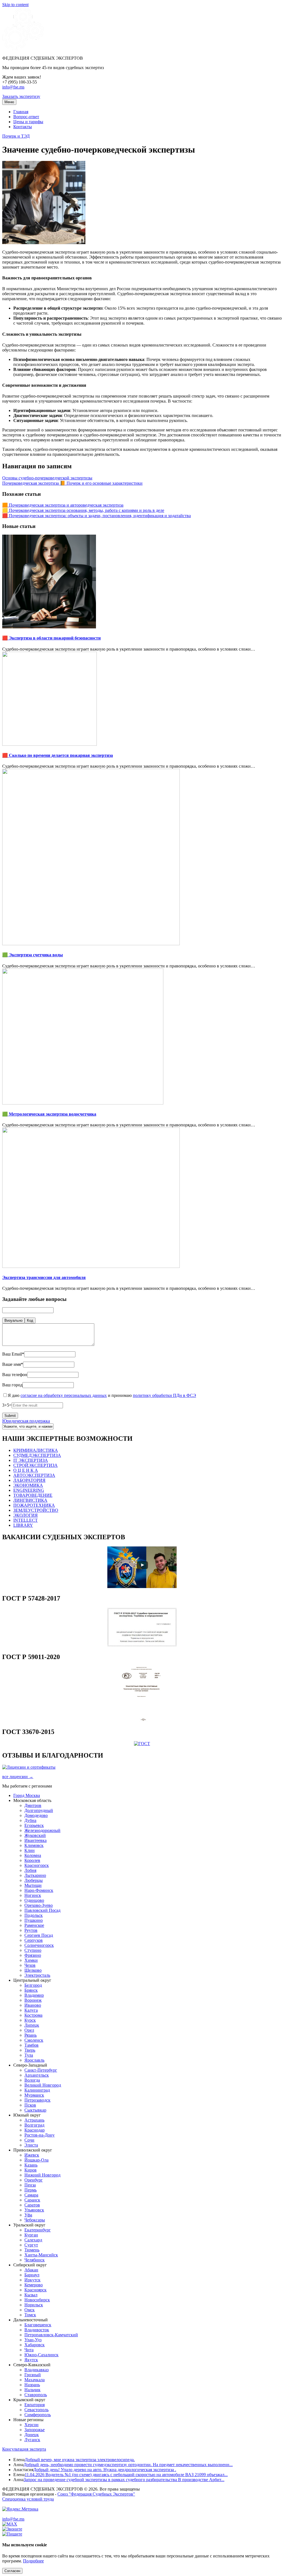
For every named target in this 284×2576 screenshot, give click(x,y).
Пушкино (34, 1920)
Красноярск (35, 2290)
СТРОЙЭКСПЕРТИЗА (35, 1465)
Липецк (32, 2025)
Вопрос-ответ (26, 117)
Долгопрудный (39, 1810)
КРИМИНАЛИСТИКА (36, 1450)
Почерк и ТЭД (16, 136)
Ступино (33, 1950)
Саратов (32, 2205)
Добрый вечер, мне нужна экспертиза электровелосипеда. (80, 2460)
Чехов (30, 1965)
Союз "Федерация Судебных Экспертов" (96, 2494)
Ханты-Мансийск (41, 2255)
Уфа (28, 2215)
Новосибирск (37, 2300)
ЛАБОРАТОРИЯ (29, 1480)
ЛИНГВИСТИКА (30, 1500)
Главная (21, 112)
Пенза (30, 2185)
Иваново (33, 2005)
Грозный (33, 2375)
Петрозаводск (37, 2100)
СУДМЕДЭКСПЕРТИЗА (37, 1455)
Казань (31, 2165)
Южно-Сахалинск (41, 2355)
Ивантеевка (35, 1840)
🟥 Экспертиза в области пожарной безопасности (51, 638)
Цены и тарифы (28, 122)
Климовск (34, 1845)
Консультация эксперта (24, 2449)
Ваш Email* (13, 1354)
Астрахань (34, 2120)
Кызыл (31, 2295)
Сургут (31, 2245)
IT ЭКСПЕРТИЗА (31, 1460)
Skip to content (15, 5)
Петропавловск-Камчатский (51, 2335)
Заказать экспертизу (21, 96)
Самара (31, 2195)
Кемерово (34, 2285)
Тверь (30, 2050)
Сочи (29, 2140)
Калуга (31, 2010)
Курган (31, 2235)
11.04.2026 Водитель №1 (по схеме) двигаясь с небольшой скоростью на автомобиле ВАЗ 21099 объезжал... (126, 2475)
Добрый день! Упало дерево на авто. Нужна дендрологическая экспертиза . (105, 2470)
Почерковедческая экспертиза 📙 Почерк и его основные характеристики (72, 483)
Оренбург (34, 2180)
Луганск (32, 2440)
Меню (9, 102)
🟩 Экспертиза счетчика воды (33, 955)
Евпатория (35, 2405)
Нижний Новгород (42, 2175)
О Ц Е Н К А (26, 1470)
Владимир (34, 1995)
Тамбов (31, 2045)
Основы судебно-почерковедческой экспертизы (47, 478)
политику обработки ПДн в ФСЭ (164, 1395)
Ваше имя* (13, 1364)
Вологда (32, 2080)
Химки (31, 1960)
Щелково (33, 1970)
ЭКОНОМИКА (28, 1485)
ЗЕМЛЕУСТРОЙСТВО (36, 1510)
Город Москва (27, 1795)
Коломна (33, 1855)
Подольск (34, 1915)
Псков (30, 2105)
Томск (30, 2315)
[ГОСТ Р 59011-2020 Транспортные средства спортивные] (142, 1720)
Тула (29, 2055)
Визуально (13, 1320)
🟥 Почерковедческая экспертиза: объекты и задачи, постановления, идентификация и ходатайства (97, 516)
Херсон (31, 2425)
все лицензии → (18, 1777)
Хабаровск (35, 2345)
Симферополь (38, 2415)
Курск (30, 2020)
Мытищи (33, 1885)
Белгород (33, 1985)
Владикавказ (36, 2370)
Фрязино (33, 1955)
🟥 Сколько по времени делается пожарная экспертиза (58, 755)
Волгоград (34, 2125)
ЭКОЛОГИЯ (26, 1515)
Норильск (34, 2305)
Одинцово (34, 1900)
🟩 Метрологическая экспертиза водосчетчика (49, 1114)
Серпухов (34, 1940)
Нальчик (32, 2390)
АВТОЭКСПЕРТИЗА (34, 1475)
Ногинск (33, 1895)
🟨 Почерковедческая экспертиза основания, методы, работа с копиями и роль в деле (83, 510)
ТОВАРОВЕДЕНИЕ (33, 1495)
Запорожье (35, 2430)
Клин (30, 1850)
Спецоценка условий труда (28, 2499)
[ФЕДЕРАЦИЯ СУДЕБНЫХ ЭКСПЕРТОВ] (23, 49)
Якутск (31, 2360)
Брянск (31, 1990)
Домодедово (36, 1815)
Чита (29, 2350)
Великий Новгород (43, 2085)
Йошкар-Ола (36, 2160)
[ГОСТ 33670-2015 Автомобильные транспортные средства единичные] (142, 1744)
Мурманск (34, 2095)
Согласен (12, 2571)
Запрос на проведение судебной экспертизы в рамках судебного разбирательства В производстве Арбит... (124, 2480)
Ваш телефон (15, 1375)
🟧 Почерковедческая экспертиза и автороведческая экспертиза (63, 505)
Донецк (32, 2435)
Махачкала (35, 2380)
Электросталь (37, 1975)
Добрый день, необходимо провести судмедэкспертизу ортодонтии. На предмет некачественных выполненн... (128, 2465)
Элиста (31, 2145)
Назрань (32, 2385)
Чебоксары (35, 2220)
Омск (30, 2310)
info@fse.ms (13, 87)
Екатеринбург (38, 2230)
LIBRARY (23, 1525)
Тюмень (32, 2250)
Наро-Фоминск (39, 1890)
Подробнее (33, 2561)
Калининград (37, 2090)
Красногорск (37, 1865)
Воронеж (33, 2000)
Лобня (30, 1870)
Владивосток (37, 2330)
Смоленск (34, 2040)
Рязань (31, 2035)
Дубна (30, 1820)
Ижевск (32, 2155)
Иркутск (32, 2280)
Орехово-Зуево (39, 1905)
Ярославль (34, 2060)
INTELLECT (26, 1520)
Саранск (32, 2200)
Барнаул (32, 2275)
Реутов (31, 1930)
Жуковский (35, 1835)
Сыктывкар (35, 2110)
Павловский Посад (42, 1910)
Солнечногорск (39, 1945)
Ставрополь (36, 2395)
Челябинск (35, 2260)
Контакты (23, 127)
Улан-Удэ (33, 2340)
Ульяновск (34, 2210)
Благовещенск (38, 2325)
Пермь (31, 2190)
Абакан (31, 2270)
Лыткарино (35, 1875)
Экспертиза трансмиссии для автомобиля (44, 1277)
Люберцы (34, 1880)
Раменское (34, 1925)
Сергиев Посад (39, 1935)
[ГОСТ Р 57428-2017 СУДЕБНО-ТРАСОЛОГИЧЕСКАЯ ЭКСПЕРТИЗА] (142, 1645)
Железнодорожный (42, 1830)
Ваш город (12, 1385)
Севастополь (36, 2410)
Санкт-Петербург (41, 2070)
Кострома (33, 2015)
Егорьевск (34, 1825)
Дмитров (33, 1805)
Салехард (33, 2240)
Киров (31, 2170)
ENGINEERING (29, 1490)
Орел (29, 2030)
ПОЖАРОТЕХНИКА (34, 1505)
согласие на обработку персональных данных (64, 1395)
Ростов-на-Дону (40, 2135)
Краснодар (35, 2130)
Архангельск (37, 2075)
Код (30, 1320)
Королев (32, 1860)
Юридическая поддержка (26, 1421)
